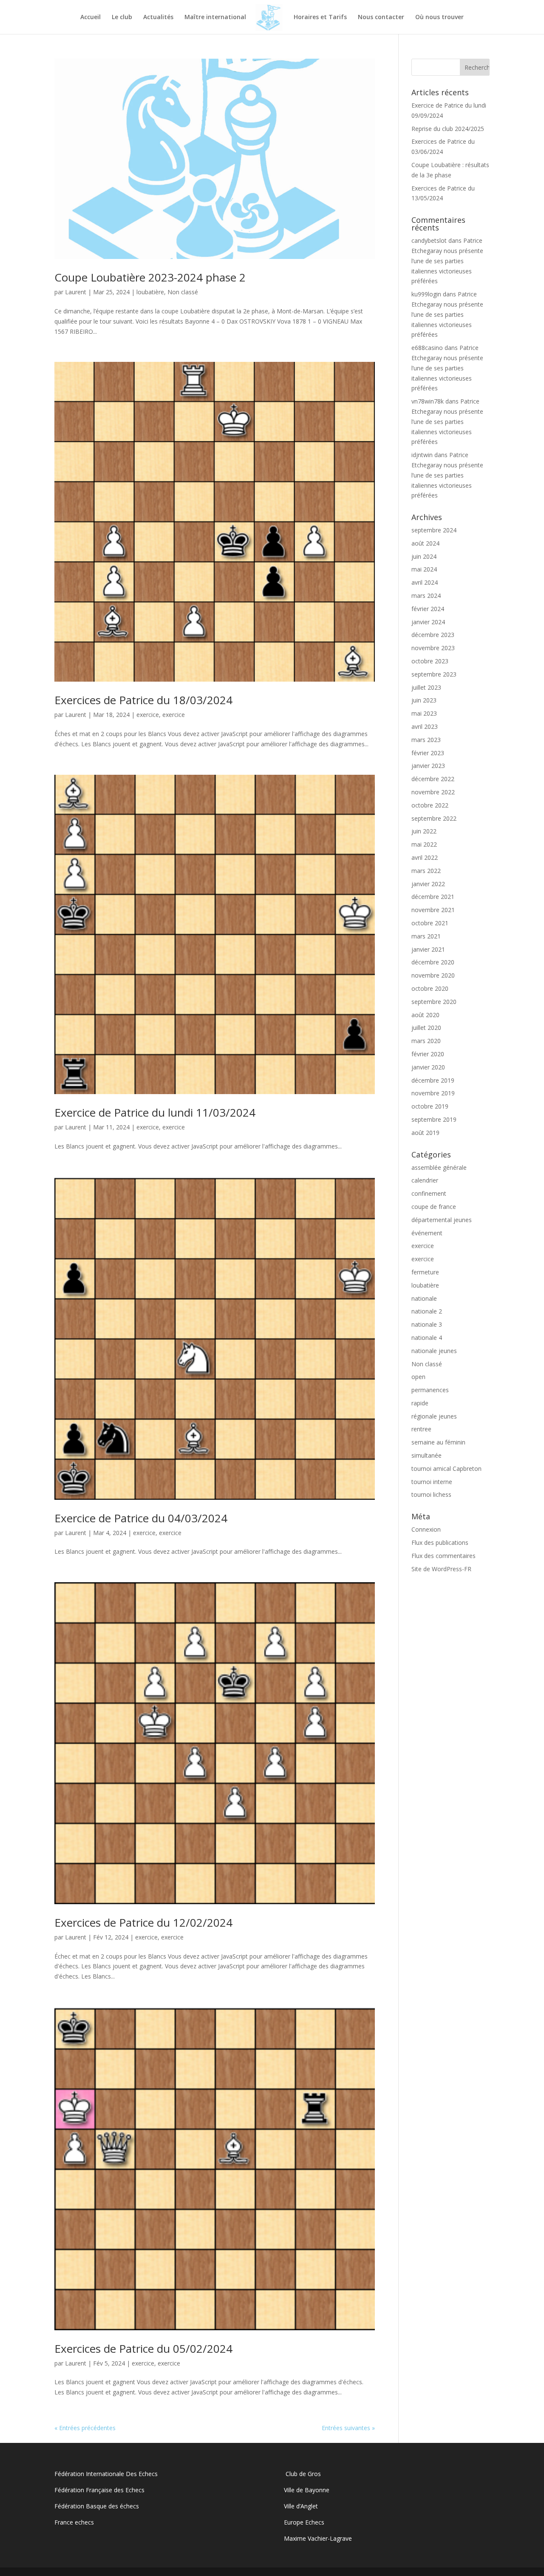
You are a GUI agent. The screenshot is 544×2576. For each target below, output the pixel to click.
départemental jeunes (442, 1220)
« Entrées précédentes (85, 2428)
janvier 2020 (428, 1067)
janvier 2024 (428, 622)
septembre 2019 (434, 1119)
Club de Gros (302, 2474)
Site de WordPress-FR (441, 1569)
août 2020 (425, 1015)
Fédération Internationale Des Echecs (106, 2474)
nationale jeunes (434, 1351)
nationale (424, 1298)
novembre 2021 (433, 910)
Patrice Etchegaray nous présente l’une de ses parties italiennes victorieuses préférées (447, 261)
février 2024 (428, 609)
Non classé (183, 292)
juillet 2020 (426, 1028)
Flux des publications (440, 1542)
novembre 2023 (433, 648)
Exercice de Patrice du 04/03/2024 (141, 1518)
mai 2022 (424, 844)
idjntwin (422, 455)
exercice (148, 715)
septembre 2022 (434, 818)
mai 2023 (424, 713)
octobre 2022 (430, 805)
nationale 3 (427, 1324)
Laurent (76, 292)
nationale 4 (427, 1338)
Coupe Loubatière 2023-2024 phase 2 (150, 277)
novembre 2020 (433, 975)
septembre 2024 (434, 530)
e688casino (427, 348)
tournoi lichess (431, 1494)
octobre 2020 (430, 988)
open (418, 1377)
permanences (430, 1390)
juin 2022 (424, 831)
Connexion (426, 1529)
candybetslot (429, 240)
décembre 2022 (433, 779)
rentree (421, 1429)
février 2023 (428, 753)
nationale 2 (427, 1311)
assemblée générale (439, 1167)
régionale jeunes (434, 1416)
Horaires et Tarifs (320, 17)
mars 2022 (426, 871)
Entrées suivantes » (348, 2428)
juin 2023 (424, 700)
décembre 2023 (433, 635)
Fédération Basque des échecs (97, 2506)
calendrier (425, 1180)
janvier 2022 (428, 884)
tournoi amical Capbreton (446, 1469)
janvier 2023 (428, 766)
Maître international (215, 17)
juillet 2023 (426, 687)
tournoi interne (432, 1482)
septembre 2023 (434, 674)
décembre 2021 (433, 897)
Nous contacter (381, 17)
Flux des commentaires (443, 1556)
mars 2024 (426, 596)
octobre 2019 (430, 1106)
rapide (420, 1403)
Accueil (91, 17)
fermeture (425, 1272)
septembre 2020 (434, 1002)
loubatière (150, 292)
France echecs (74, 2522)
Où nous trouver (439, 17)
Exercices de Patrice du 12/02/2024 (143, 1922)
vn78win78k (428, 401)
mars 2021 (426, 936)
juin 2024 (424, 556)
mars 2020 (426, 1041)
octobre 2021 (430, 923)
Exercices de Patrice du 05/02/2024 (143, 2349)
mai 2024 (424, 569)
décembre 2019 (433, 1080)
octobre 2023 (430, 661)
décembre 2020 (433, 962)
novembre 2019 (433, 1093)
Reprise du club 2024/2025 (448, 129)
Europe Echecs (304, 2522)
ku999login (426, 294)
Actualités (158, 17)
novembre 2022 (433, 792)
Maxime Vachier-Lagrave (318, 2538)
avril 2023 (425, 726)
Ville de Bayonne (307, 2490)
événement (427, 1233)
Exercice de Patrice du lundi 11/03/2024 (155, 1112)
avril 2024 (425, 582)
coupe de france (434, 1207)
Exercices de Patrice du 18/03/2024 (143, 700)
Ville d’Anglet (301, 2506)
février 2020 (428, 1054)
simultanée (426, 1455)
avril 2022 (425, 857)
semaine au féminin (438, 1442)
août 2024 (425, 543)
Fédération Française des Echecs (100, 2490)
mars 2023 (426, 740)
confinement (429, 1193)
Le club (122, 17)
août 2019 (425, 1133)
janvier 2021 (428, 949)
